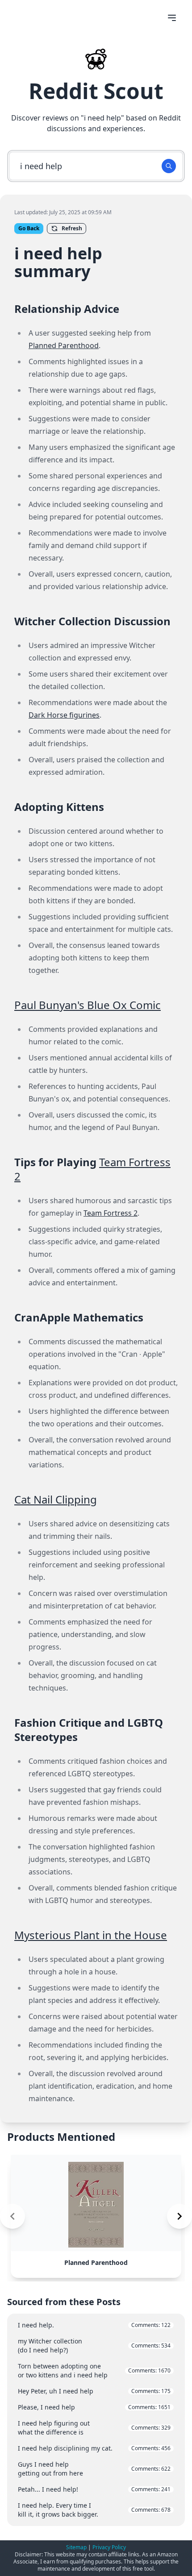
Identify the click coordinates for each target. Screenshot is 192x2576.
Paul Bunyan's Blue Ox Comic (88, 1005)
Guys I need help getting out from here (94, 2469)
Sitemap (76, 2547)
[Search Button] (169, 166)
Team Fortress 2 (111, 1213)
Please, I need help (94, 2407)
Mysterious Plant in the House (91, 1935)
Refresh (72, 228)
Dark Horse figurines (64, 715)
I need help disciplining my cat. (94, 2448)
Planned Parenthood (64, 345)
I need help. (94, 2325)
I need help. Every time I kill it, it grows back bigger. (94, 2510)
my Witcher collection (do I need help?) (94, 2345)
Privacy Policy (109, 2547)
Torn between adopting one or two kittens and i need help (94, 2370)
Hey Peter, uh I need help (94, 2391)
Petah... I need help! (94, 2489)
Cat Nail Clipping (56, 1499)
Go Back (29, 228)
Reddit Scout (96, 91)
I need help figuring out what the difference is (94, 2428)
